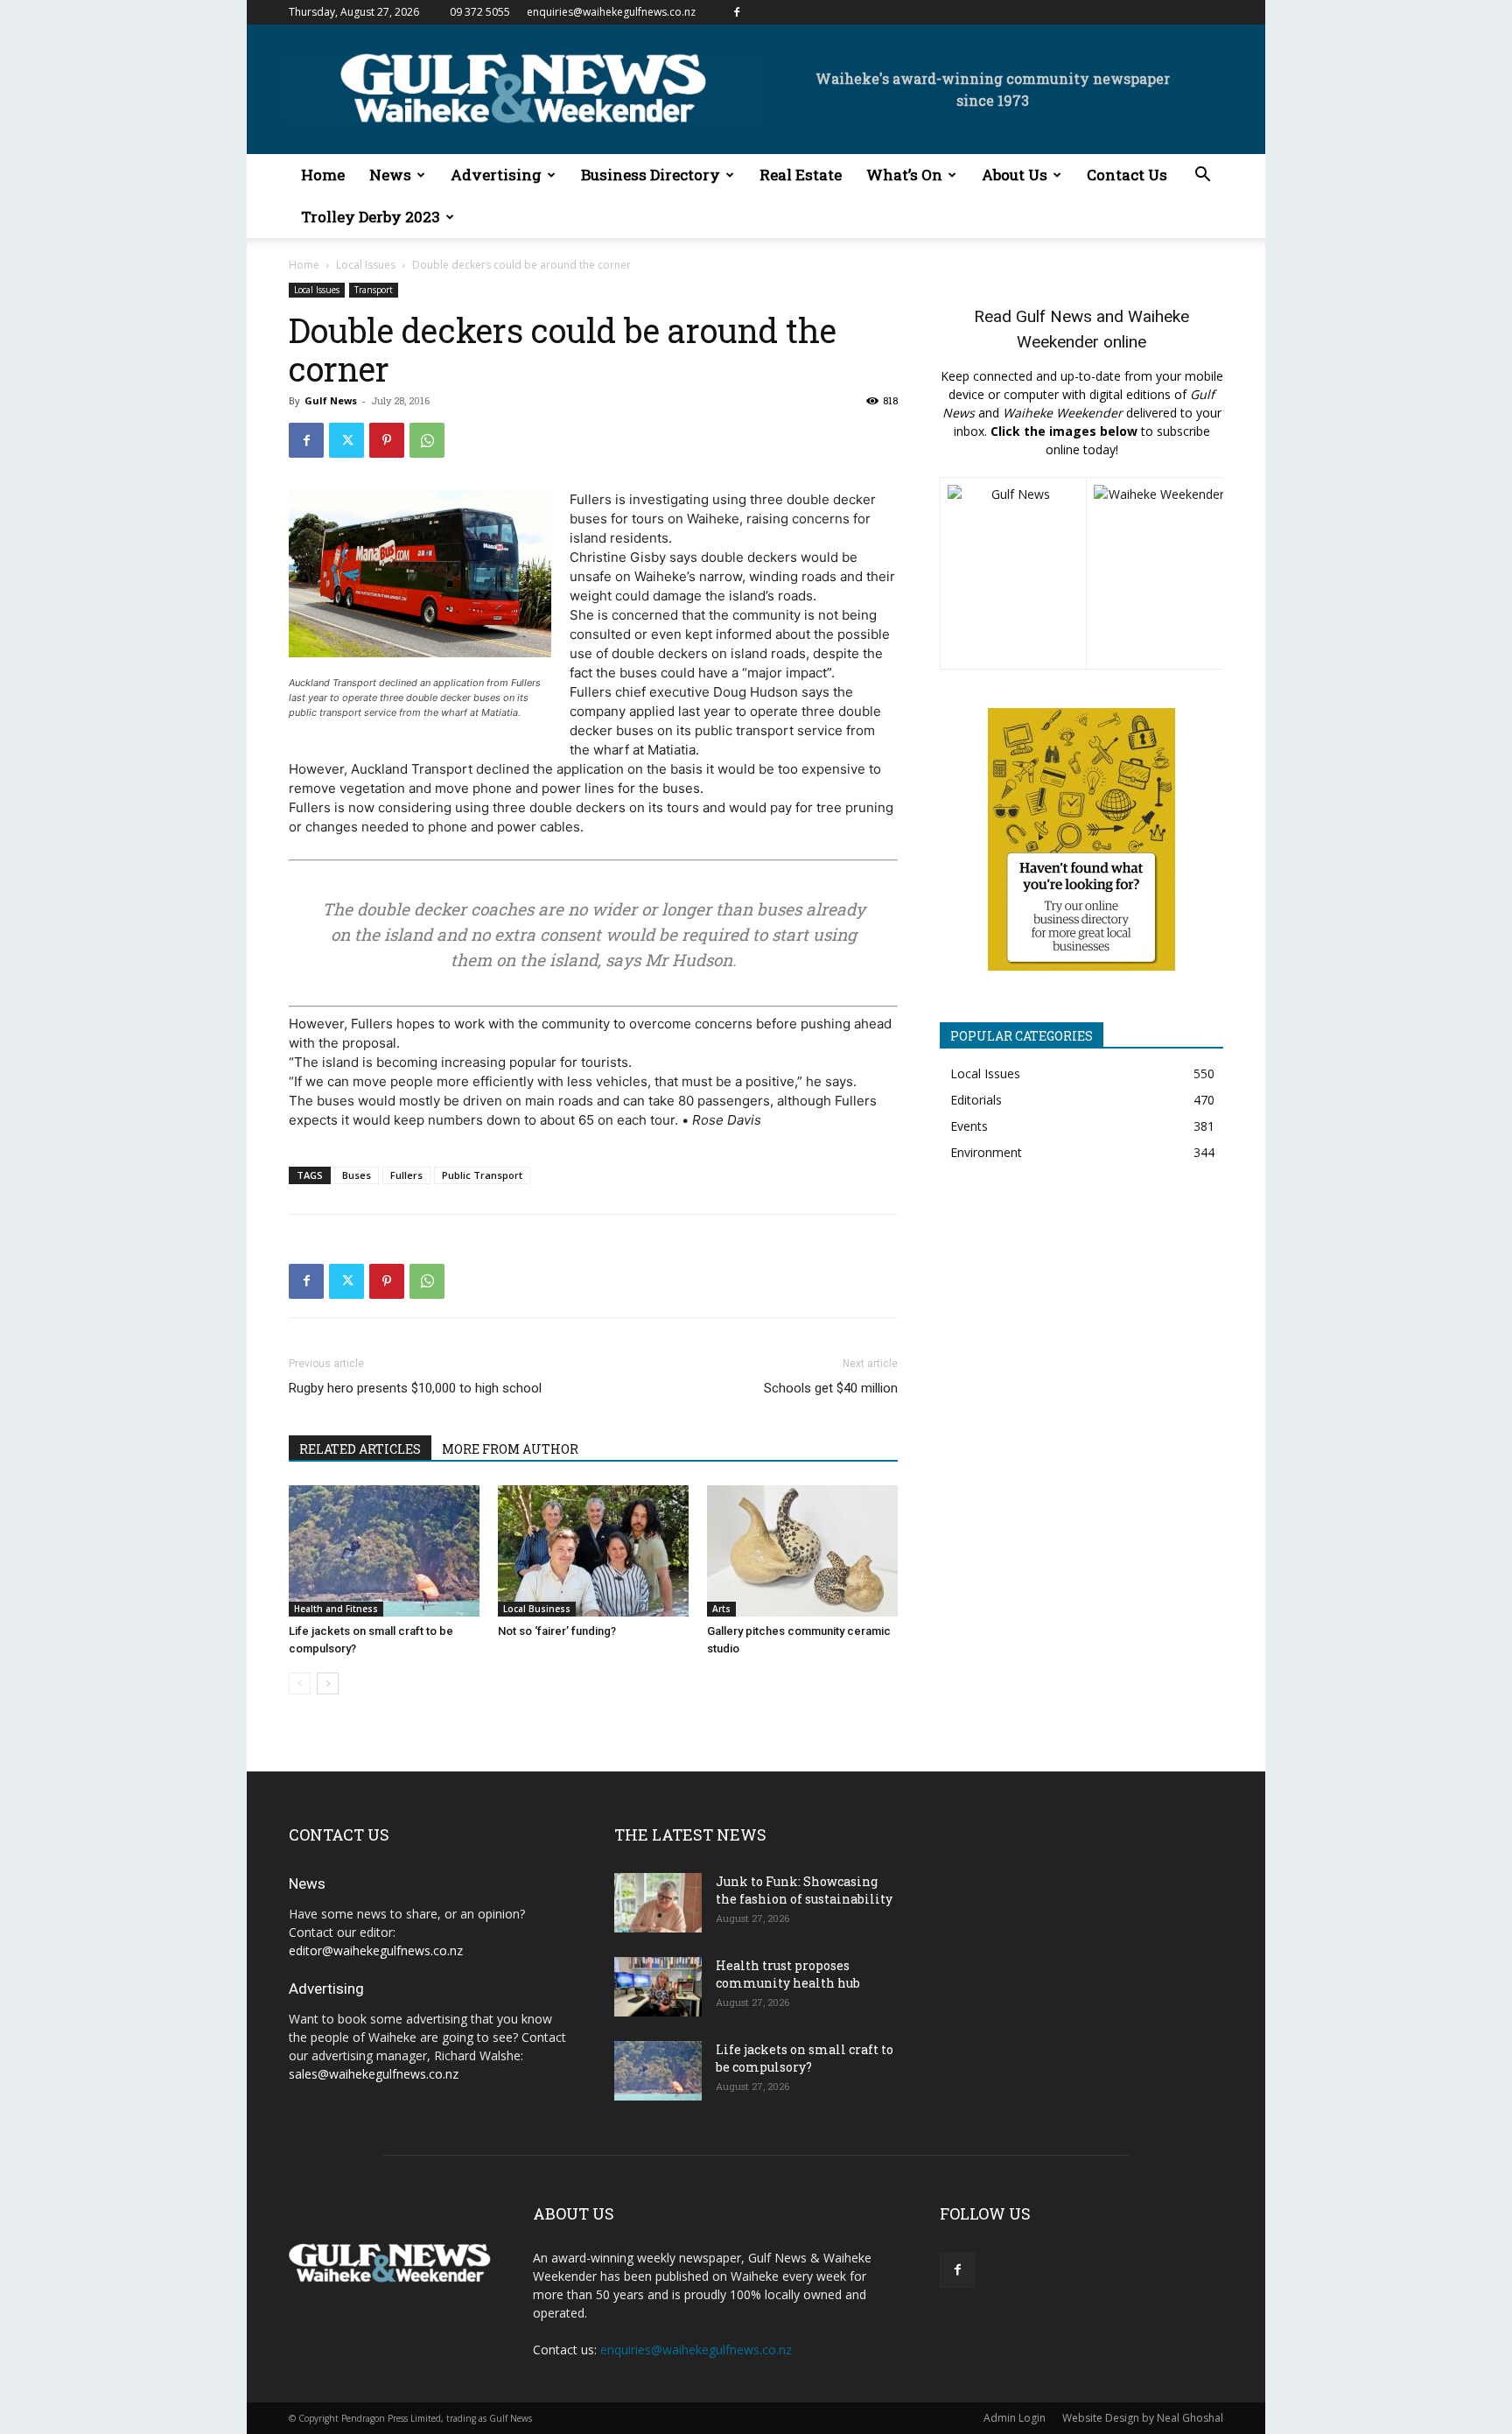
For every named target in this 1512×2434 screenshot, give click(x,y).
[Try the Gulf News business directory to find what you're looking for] (1081, 839)
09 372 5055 (480, 12)
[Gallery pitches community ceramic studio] (802, 1551)
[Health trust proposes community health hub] (658, 1987)
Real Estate (801, 175)
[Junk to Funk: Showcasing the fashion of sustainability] (658, 1903)
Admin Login (1015, 2418)
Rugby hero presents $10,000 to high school (415, 1388)
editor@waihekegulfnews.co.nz (376, 1950)
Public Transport (482, 1175)
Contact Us (1127, 175)
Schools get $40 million (831, 1388)
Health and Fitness (336, 1609)
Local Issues (366, 265)
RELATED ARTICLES (360, 1449)
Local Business (537, 1609)
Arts (721, 1609)
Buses (357, 1175)
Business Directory (651, 175)
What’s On (904, 175)
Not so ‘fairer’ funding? (557, 1631)
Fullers (406, 1175)
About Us (1015, 175)
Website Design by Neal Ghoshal (1143, 2418)
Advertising (496, 175)
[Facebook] (737, 12)
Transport (374, 290)
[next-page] (328, 1683)
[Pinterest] (387, 440)
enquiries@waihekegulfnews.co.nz (611, 12)
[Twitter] (346, 440)
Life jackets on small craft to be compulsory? (805, 2058)
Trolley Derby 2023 (371, 217)
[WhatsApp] (427, 440)
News (390, 175)
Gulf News (331, 400)
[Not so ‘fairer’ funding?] (593, 1551)
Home (323, 175)
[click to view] (1013, 573)
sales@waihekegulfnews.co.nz (374, 2074)
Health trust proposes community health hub (788, 1974)
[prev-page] (300, 1683)
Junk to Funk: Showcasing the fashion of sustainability (804, 1890)
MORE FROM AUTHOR (510, 1449)
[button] (1202, 176)
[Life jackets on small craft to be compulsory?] (384, 1551)
